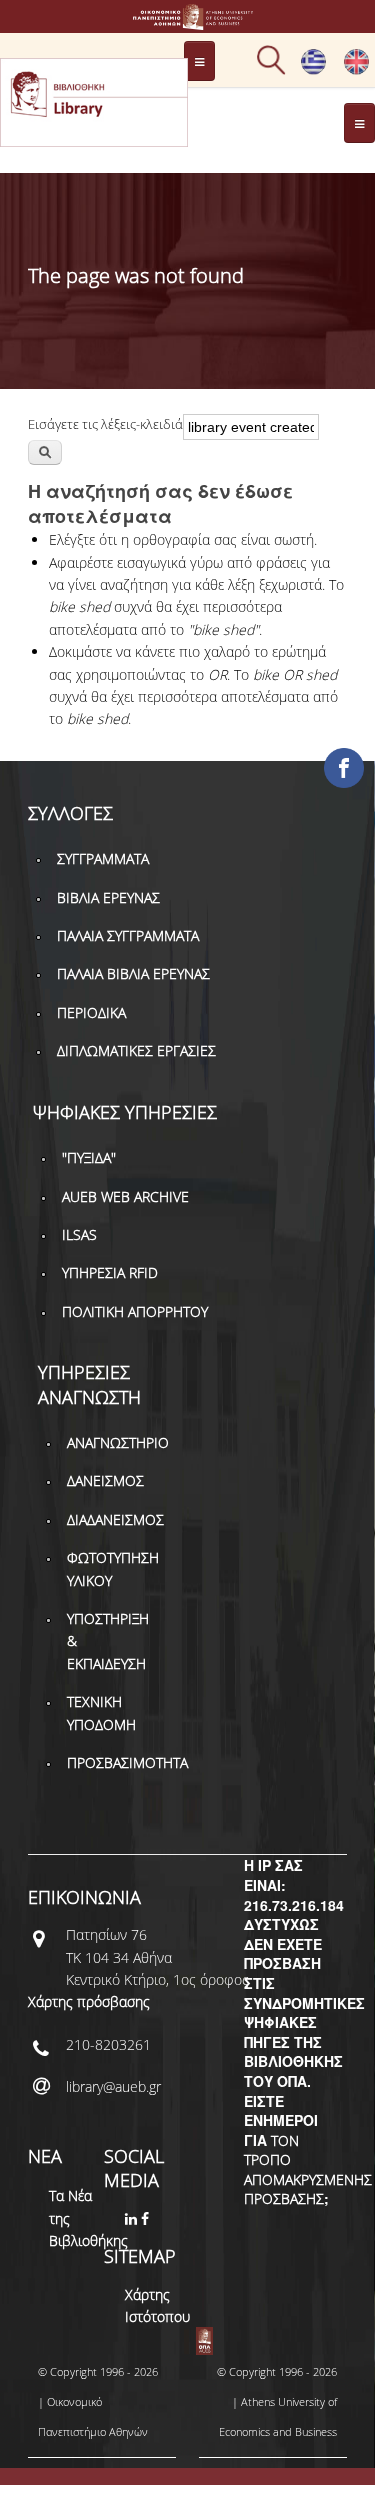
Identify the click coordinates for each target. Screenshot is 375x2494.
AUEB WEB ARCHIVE (125, 1196)
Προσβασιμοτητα (127, 1762)
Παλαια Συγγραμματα (128, 935)
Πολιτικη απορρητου (135, 1311)
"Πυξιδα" (89, 1157)
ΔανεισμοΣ (105, 1480)
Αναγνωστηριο (118, 1442)
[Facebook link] (147, 2218)
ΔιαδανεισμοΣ (115, 1519)
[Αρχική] (188, 20)
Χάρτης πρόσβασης (89, 2001)
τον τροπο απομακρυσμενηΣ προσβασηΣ (308, 2170)
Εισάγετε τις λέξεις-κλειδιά (105, 424)
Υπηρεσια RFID (110, 1272)
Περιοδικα (91, 1012)
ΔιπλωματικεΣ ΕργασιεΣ (136, 1050)
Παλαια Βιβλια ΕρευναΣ (133, 973)
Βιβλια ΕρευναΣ (108, 897)
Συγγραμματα (103, 858)
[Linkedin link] (133, 2218)
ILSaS (79, 1234)
